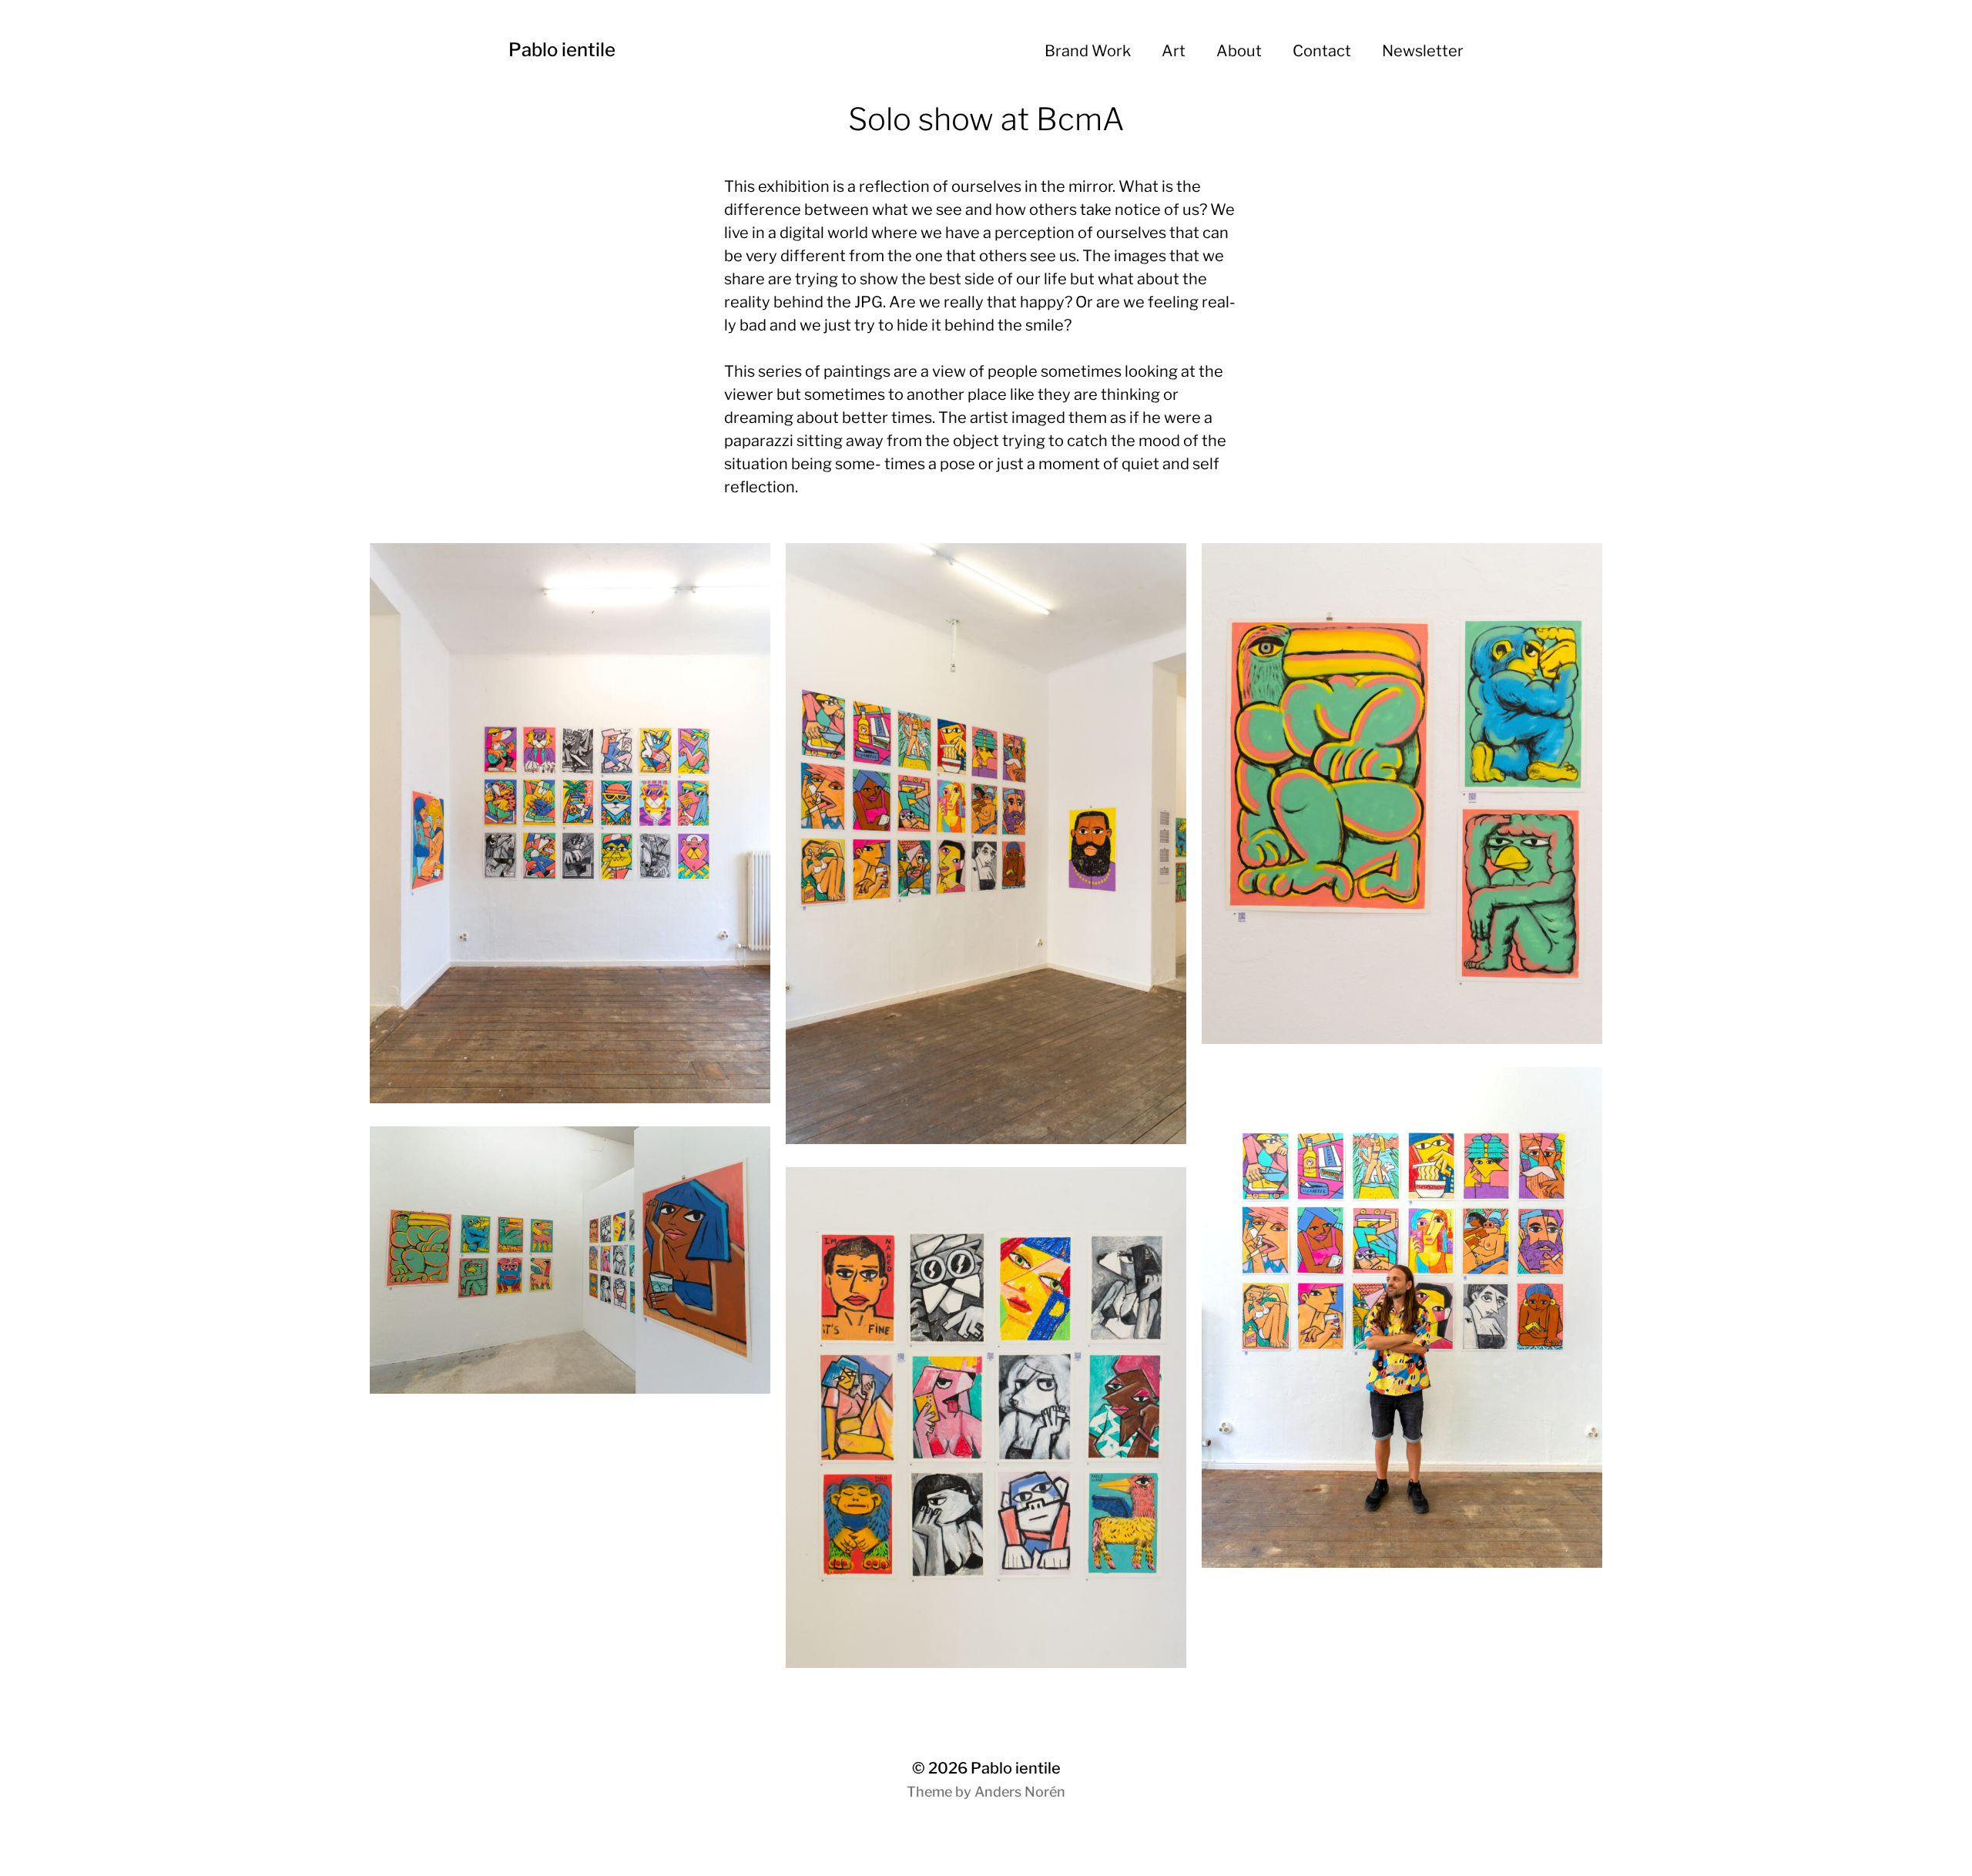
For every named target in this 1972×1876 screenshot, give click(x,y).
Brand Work (1088, 51)
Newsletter (1423, 51)
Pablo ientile (562, 50)
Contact (1322, 51)
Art (1174, 51)
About (1239, 51)
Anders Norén (1020, 1792)
